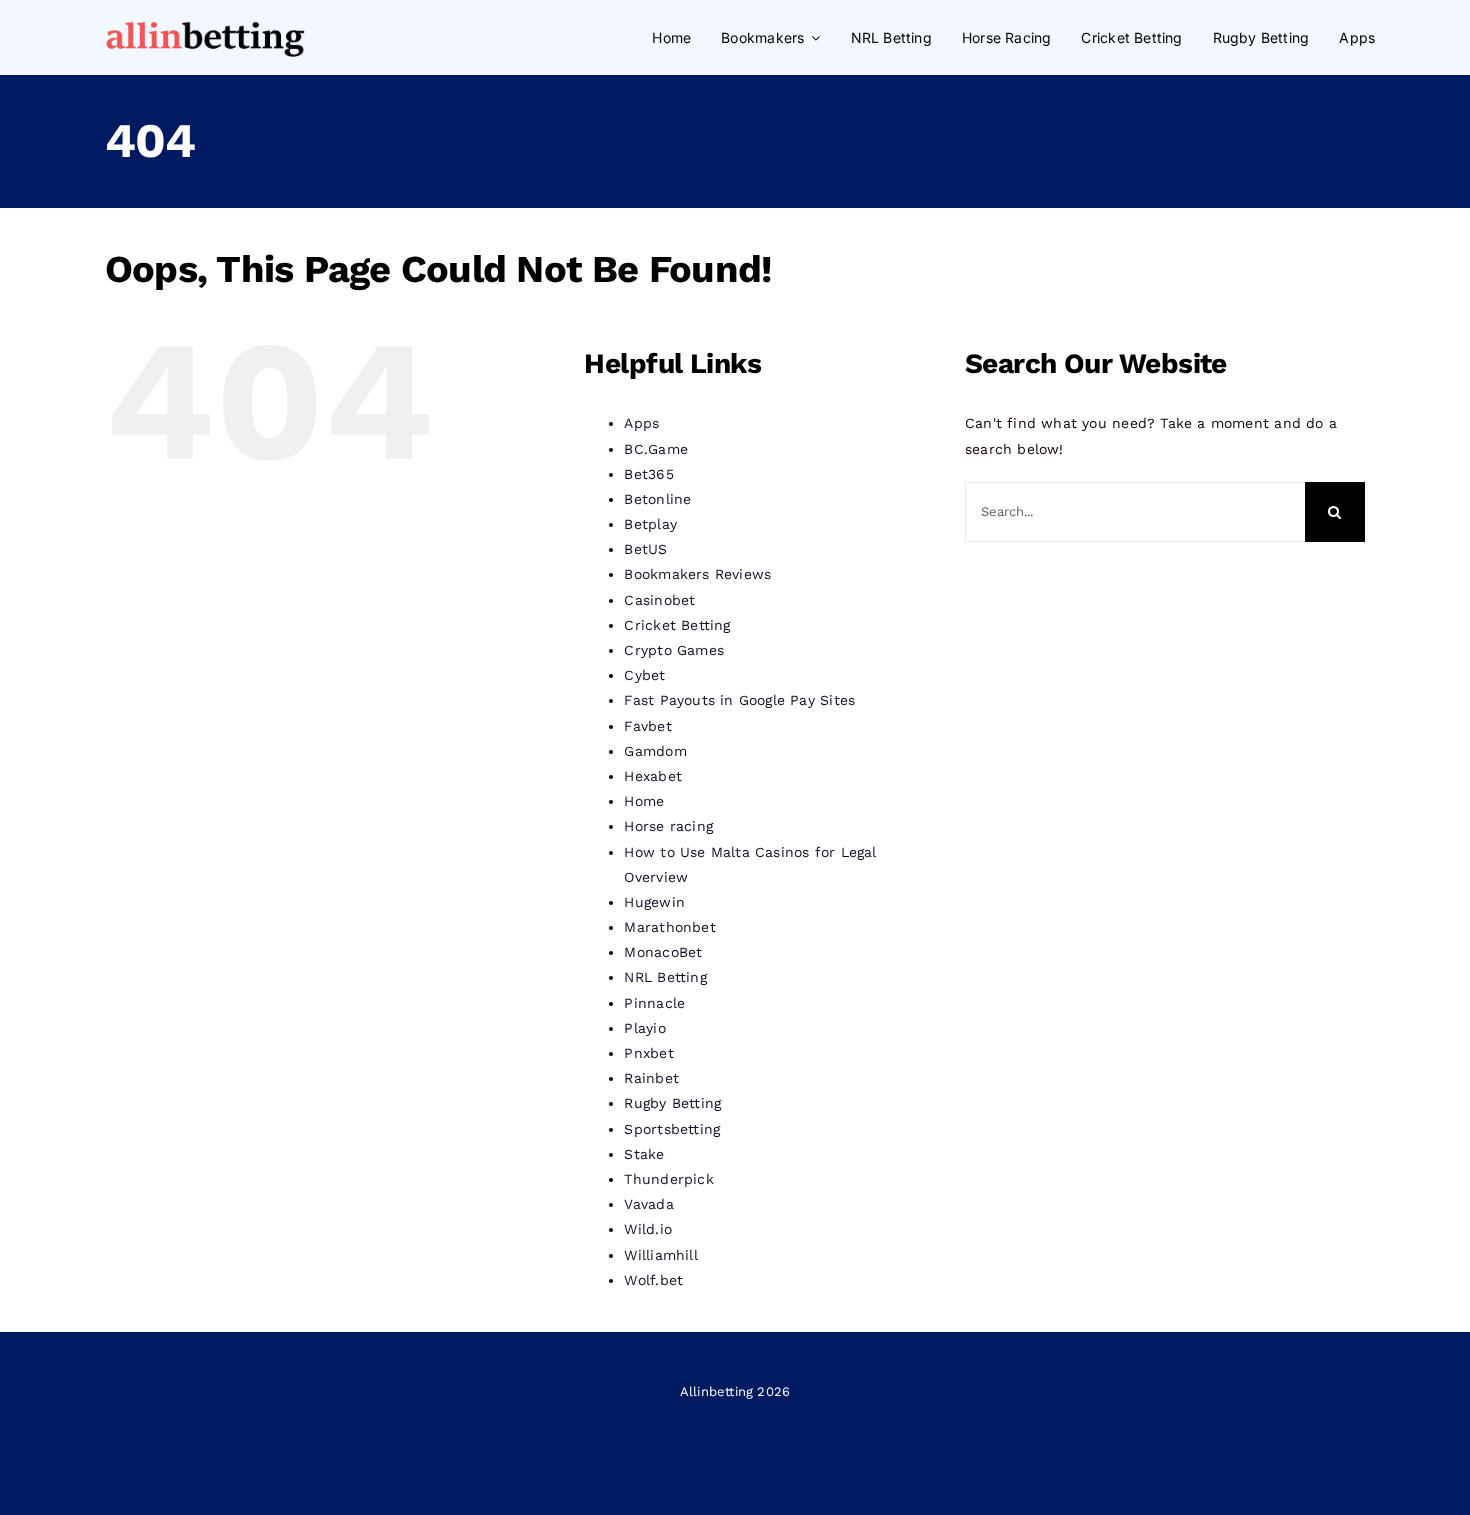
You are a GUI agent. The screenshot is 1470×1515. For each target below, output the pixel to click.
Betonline (657, 499)
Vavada (648, 1204)
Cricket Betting (677, 625)
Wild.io (647, 1229)
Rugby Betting (672, 1103)
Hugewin (654, 902)
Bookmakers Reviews (697, 574)
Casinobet (659, 600)
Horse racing (668, 826)
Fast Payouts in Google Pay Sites (739, 700)
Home (644, 801)
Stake (644, 1154)
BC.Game (655, 449)
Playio (644, 1028)
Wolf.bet (653, 1280)
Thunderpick (668, 1179)
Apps (641, 423)
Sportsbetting (672, 1129)
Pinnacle (654, 1003)
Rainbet (651, 1078)
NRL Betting (665, 977)
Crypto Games (674, 650)
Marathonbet (669, 927)
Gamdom (655, 751)
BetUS (645, 549)
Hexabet (652, 776)
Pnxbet (648, 1053)
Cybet (644, 675)
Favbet (647, 726)
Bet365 (648, 474)
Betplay (650, 524)
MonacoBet (663, 952)
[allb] (205, 23)
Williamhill (660, 1255)
